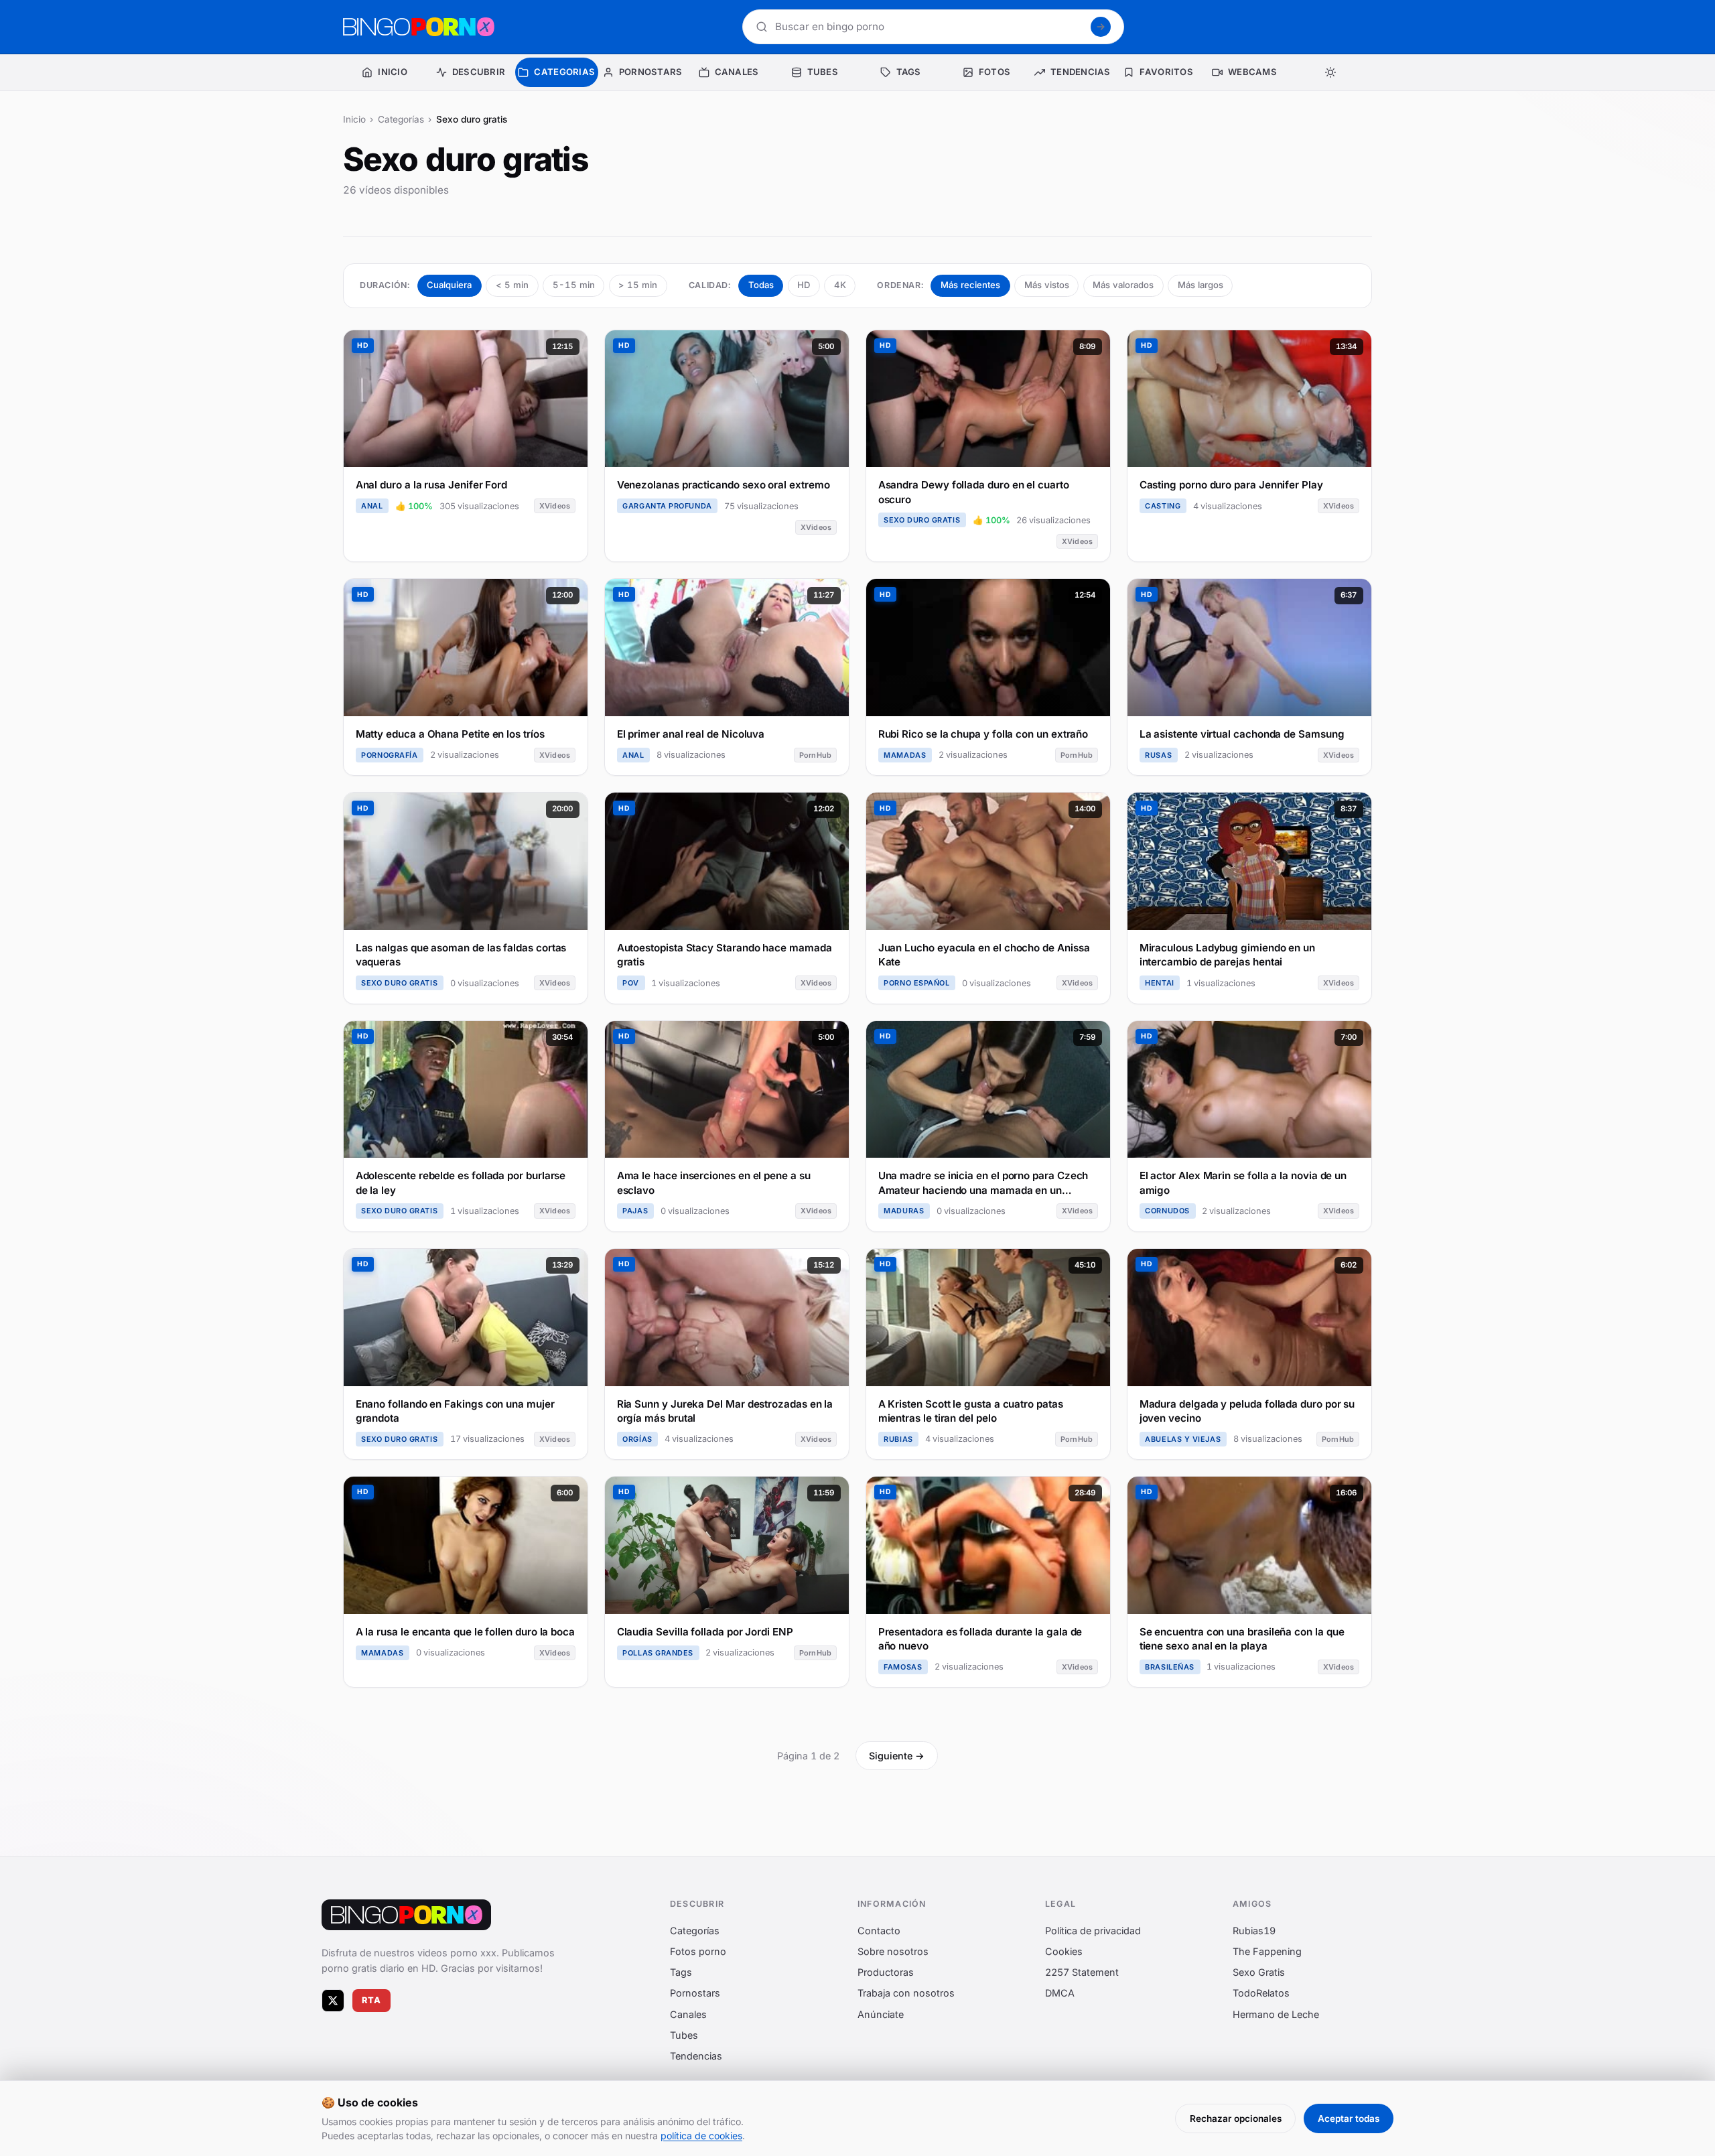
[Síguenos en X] (333, 2001)
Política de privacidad (1093, 1931)
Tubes (684, 2035)
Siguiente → (897, 1756)
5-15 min (574, 285)
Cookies (1064, 1951)
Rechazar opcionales (1236, 2118)
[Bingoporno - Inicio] (406, 1915)
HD (804, 285)
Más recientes (970, 285)
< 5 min (512, 285)
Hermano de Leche (1276, 2014)
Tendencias (696, 2056)
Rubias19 (1254, 1931)
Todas (761, 285)
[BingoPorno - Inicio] (419, 27)
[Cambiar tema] (1330, 72)
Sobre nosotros (893, 1951)
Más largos (1200, 285)
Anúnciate (881, 2014)
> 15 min (638, 285)
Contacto (879, 1931)
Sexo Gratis (1259, 1972)
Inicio (354, 119)
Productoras (886, 1972)
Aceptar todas (1349, 2118)
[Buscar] (1101, 27)
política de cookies (701, 2136)
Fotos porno (698, 1951)
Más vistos (1047, 285)
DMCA (1060, 1993)
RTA (372, 2000)
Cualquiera (449, 285)
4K (840, 285)
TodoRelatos (1261, 1993)
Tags (681, 1972)
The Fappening (1267, 1951)
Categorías (401, 119)
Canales (688, 2014)
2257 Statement (1082, 1972)
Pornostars (695, 1993)
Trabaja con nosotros (906, 1993)
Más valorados (1123, 285)
